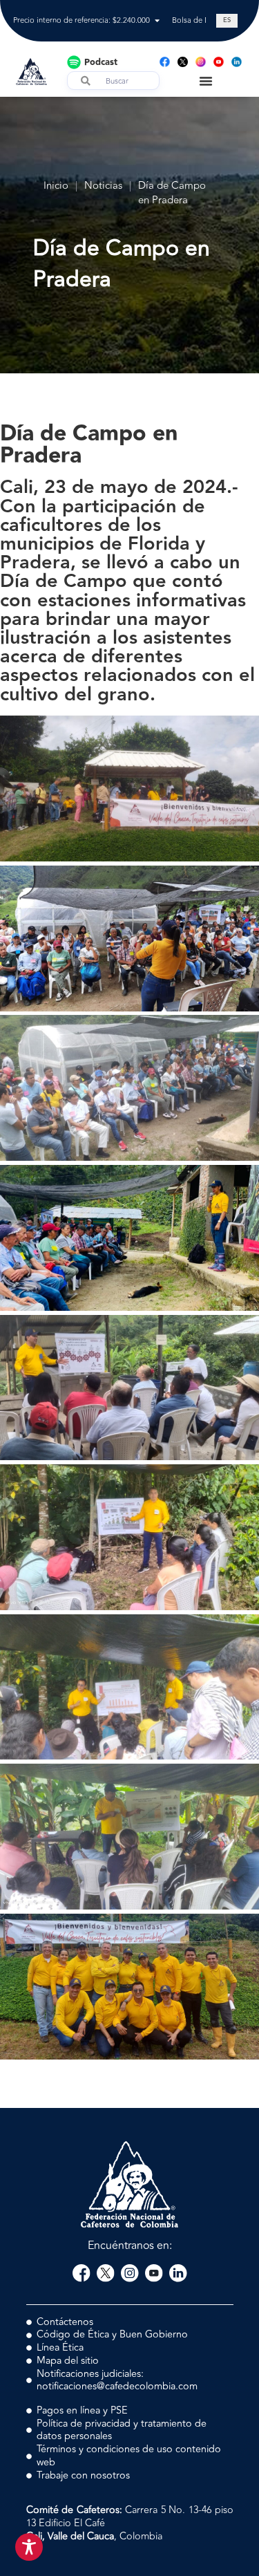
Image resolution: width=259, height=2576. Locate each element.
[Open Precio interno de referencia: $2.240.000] (157, 21)
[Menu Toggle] (206, 81)
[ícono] (183, 62)
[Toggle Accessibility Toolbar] (29, 2547)
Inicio (56, 186)
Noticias (103, 186)
